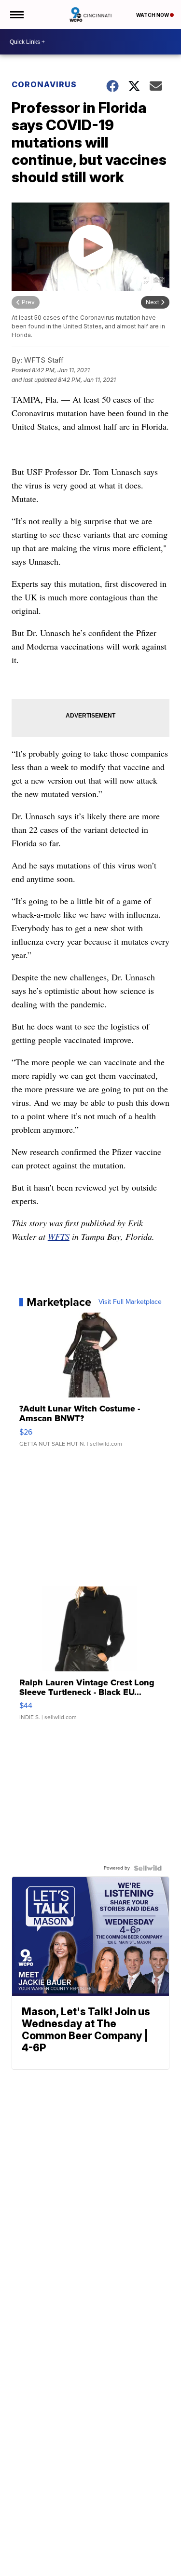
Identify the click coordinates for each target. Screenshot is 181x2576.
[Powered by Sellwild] (148, 1868)
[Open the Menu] (16, 14)
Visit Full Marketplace (130, 1302)
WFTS (59, 1236)
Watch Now (153, 15)
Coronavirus (44, 84)
